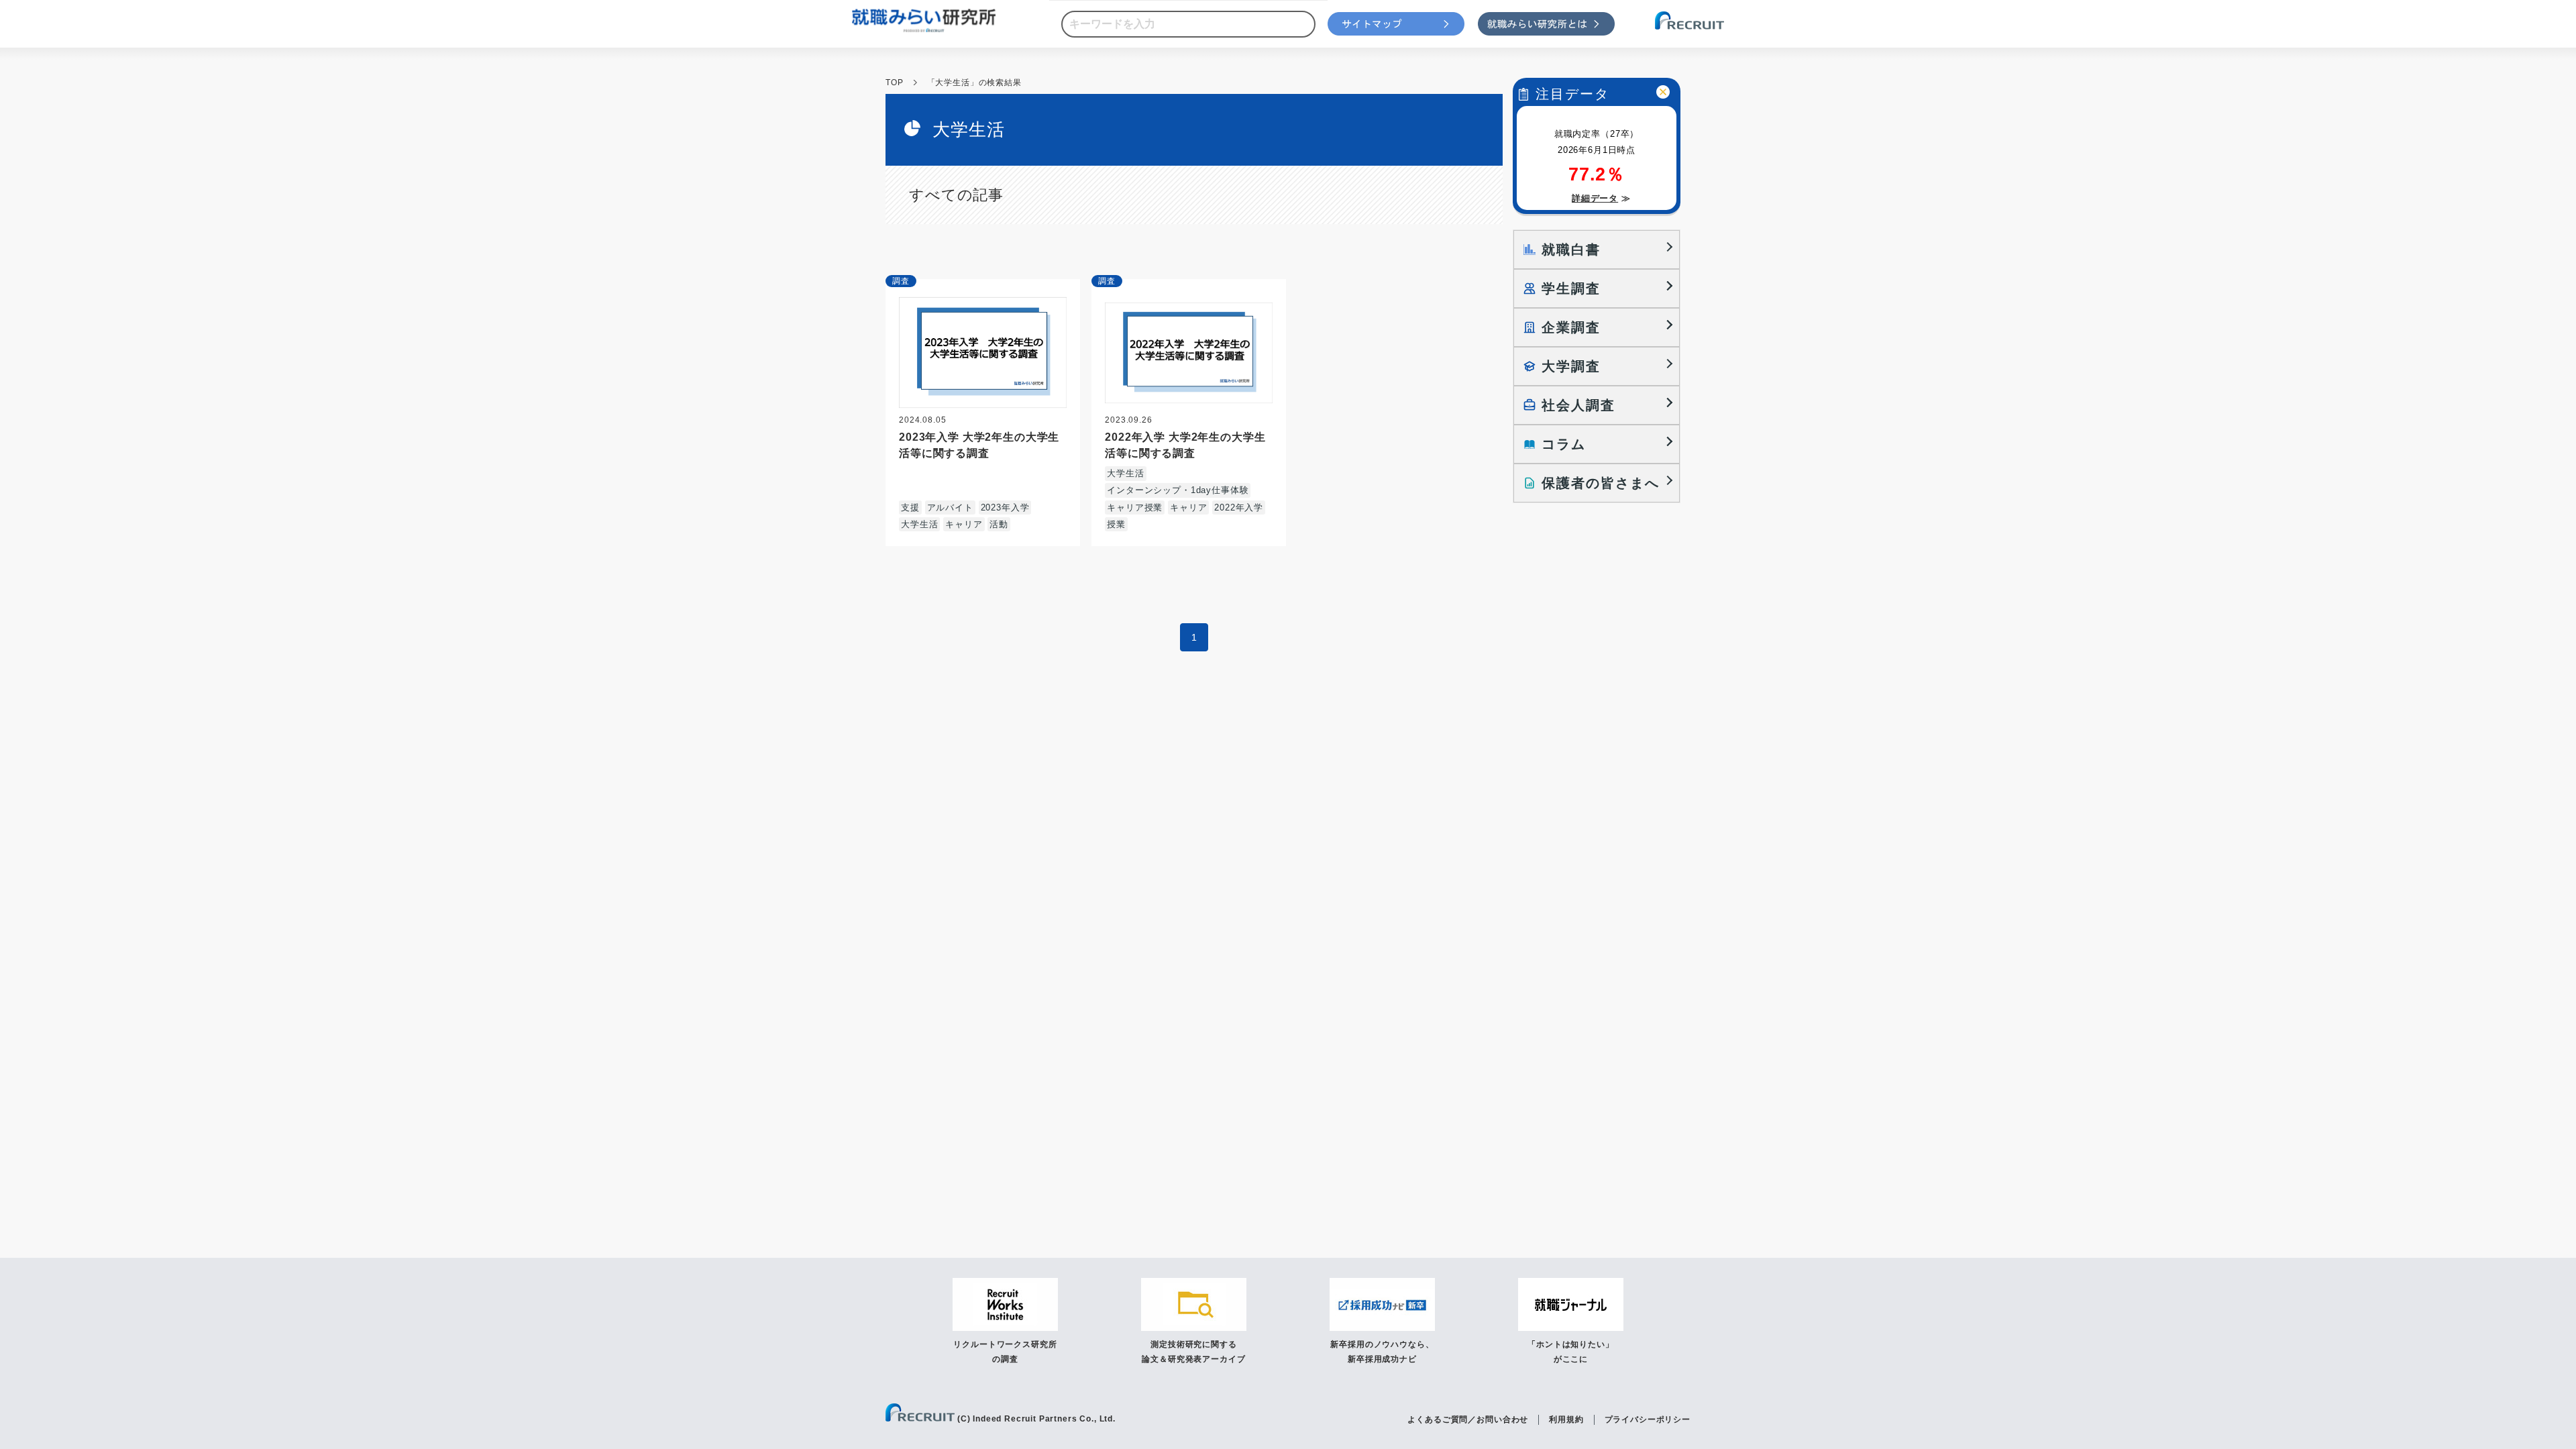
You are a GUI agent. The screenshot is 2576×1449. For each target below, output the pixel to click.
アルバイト (950, 507)
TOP (895, 83)
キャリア (964, 524)
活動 (999, 524)
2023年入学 (1005, 507)
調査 (901, 281)
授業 (1116, 524)
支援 (910, 507)
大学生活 (919, 524)
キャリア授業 (1135, 507)
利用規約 (1566, 1419)
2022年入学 (1239, 507)
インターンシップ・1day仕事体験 (1178, 490)
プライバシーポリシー (1648, 1419)
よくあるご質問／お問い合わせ (1468, 1419)
